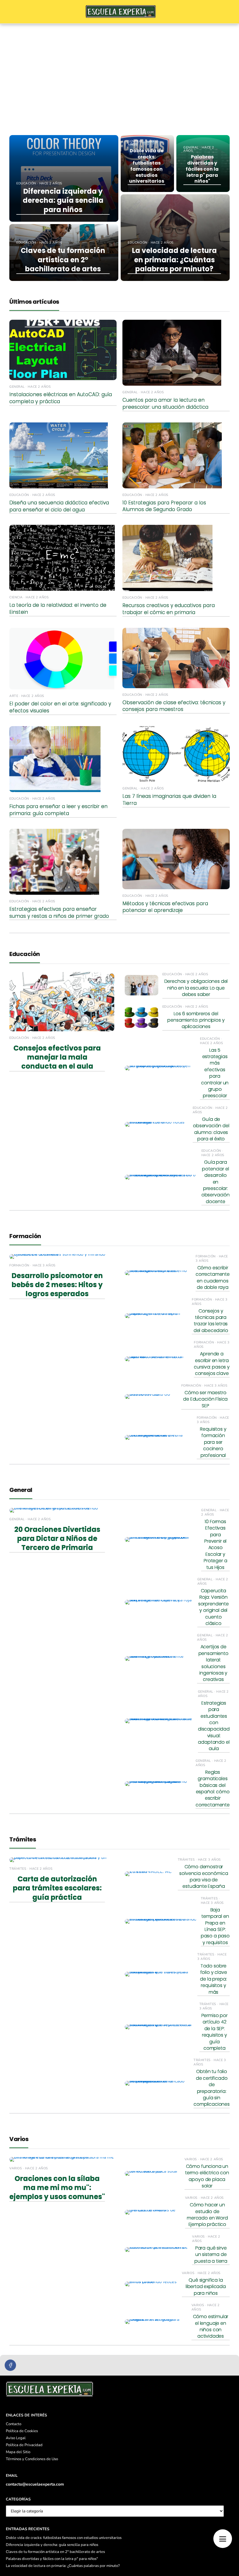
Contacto (14, 2424)
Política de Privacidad (24, 2445)
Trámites (23, 1839)
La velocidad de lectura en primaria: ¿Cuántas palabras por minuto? (63, 2566)
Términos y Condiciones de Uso (32, 2459)
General (21, 1490)
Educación (25, 954)
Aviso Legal (16, 2438)
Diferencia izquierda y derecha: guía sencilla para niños (52, 2545)
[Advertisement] (119, 68)
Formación (25, 1236)
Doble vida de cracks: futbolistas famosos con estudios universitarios (64, 2538)
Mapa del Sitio (18, 2452)
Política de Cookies (22, 2431)
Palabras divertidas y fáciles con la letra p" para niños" (52, 2559)
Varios (19, 2139)
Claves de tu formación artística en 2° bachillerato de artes (55, 2552)
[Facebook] (10, 2365)
